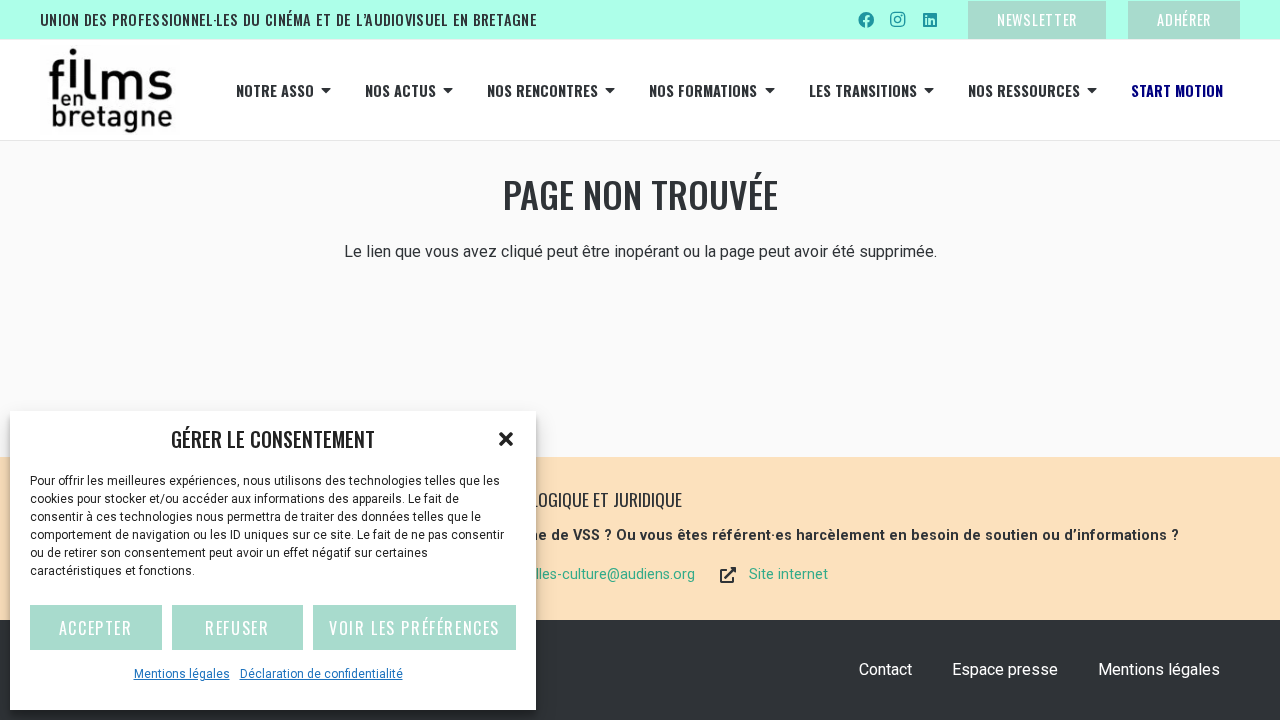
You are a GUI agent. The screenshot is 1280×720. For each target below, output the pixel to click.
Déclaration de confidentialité (321, 674)
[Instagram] (898, 20)
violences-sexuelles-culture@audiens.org (563, 574)
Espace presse (1005, 669)
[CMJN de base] (110, 90)
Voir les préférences (414, 628)
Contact (885, 669)
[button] (506, 439)
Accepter (96, 628)
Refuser (237, 628)
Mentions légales (182, 674)
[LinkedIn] (930, 20)
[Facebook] (866, 20)
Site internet (788, 574)
